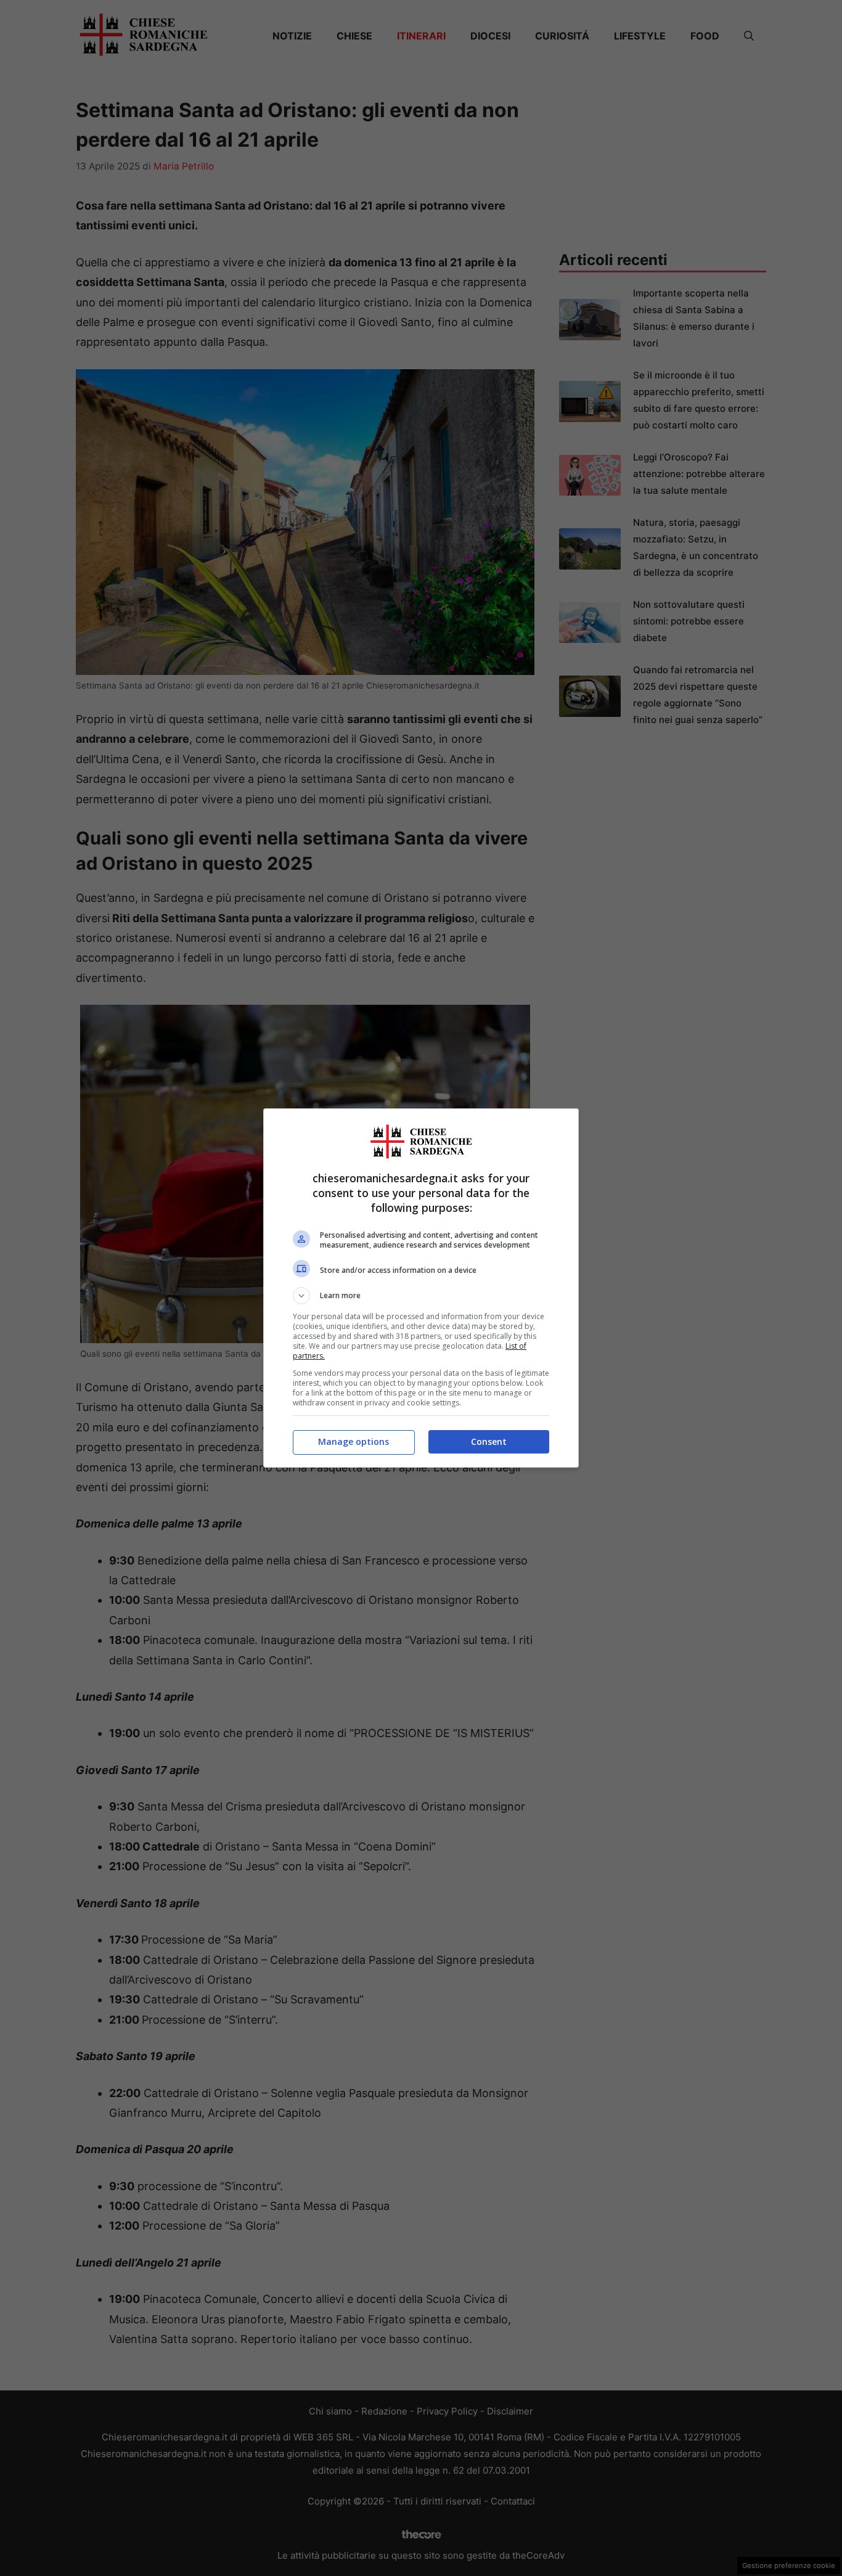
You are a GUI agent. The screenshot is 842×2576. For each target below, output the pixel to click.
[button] (421, 1296)
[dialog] (421, 1288)
